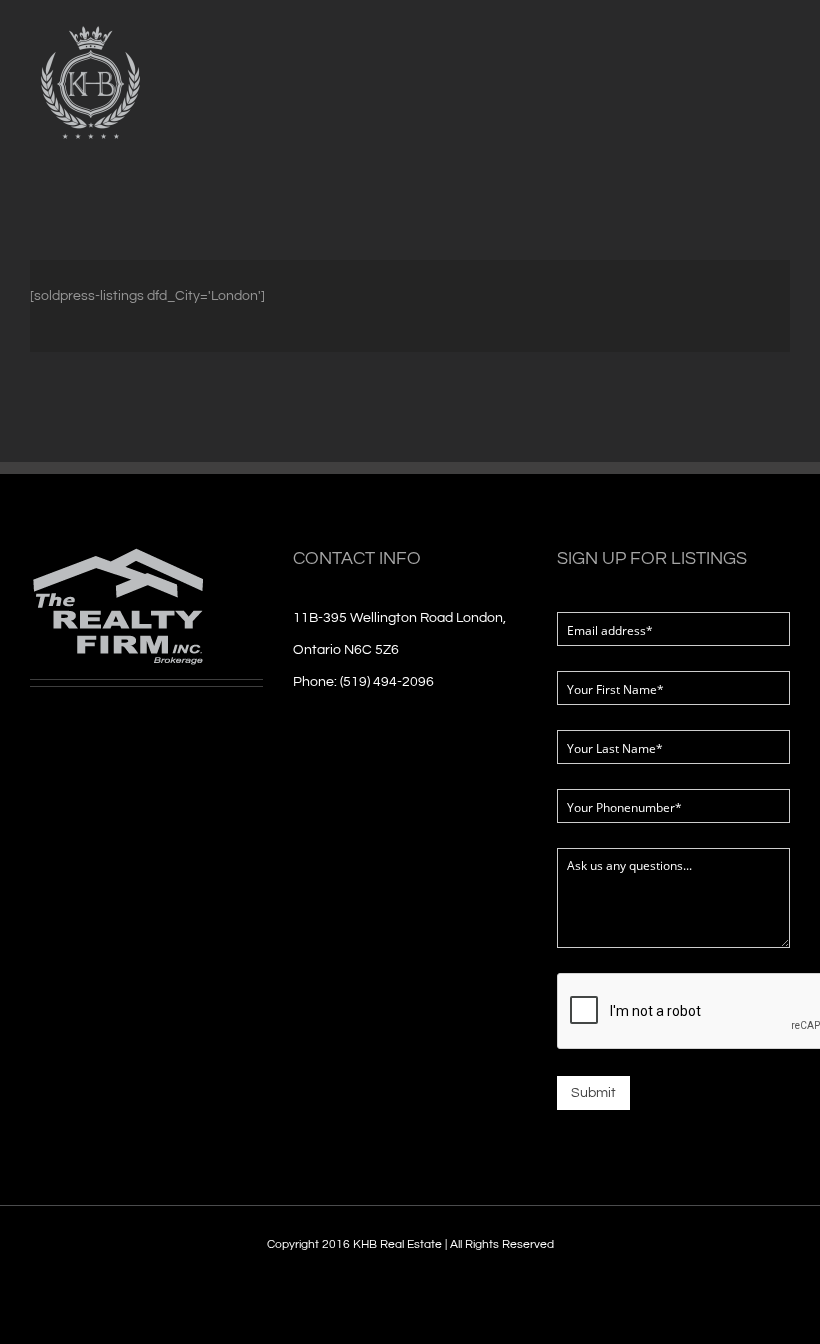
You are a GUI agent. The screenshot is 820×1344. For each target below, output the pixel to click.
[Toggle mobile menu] (782, 63)
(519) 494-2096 (387, 682)
